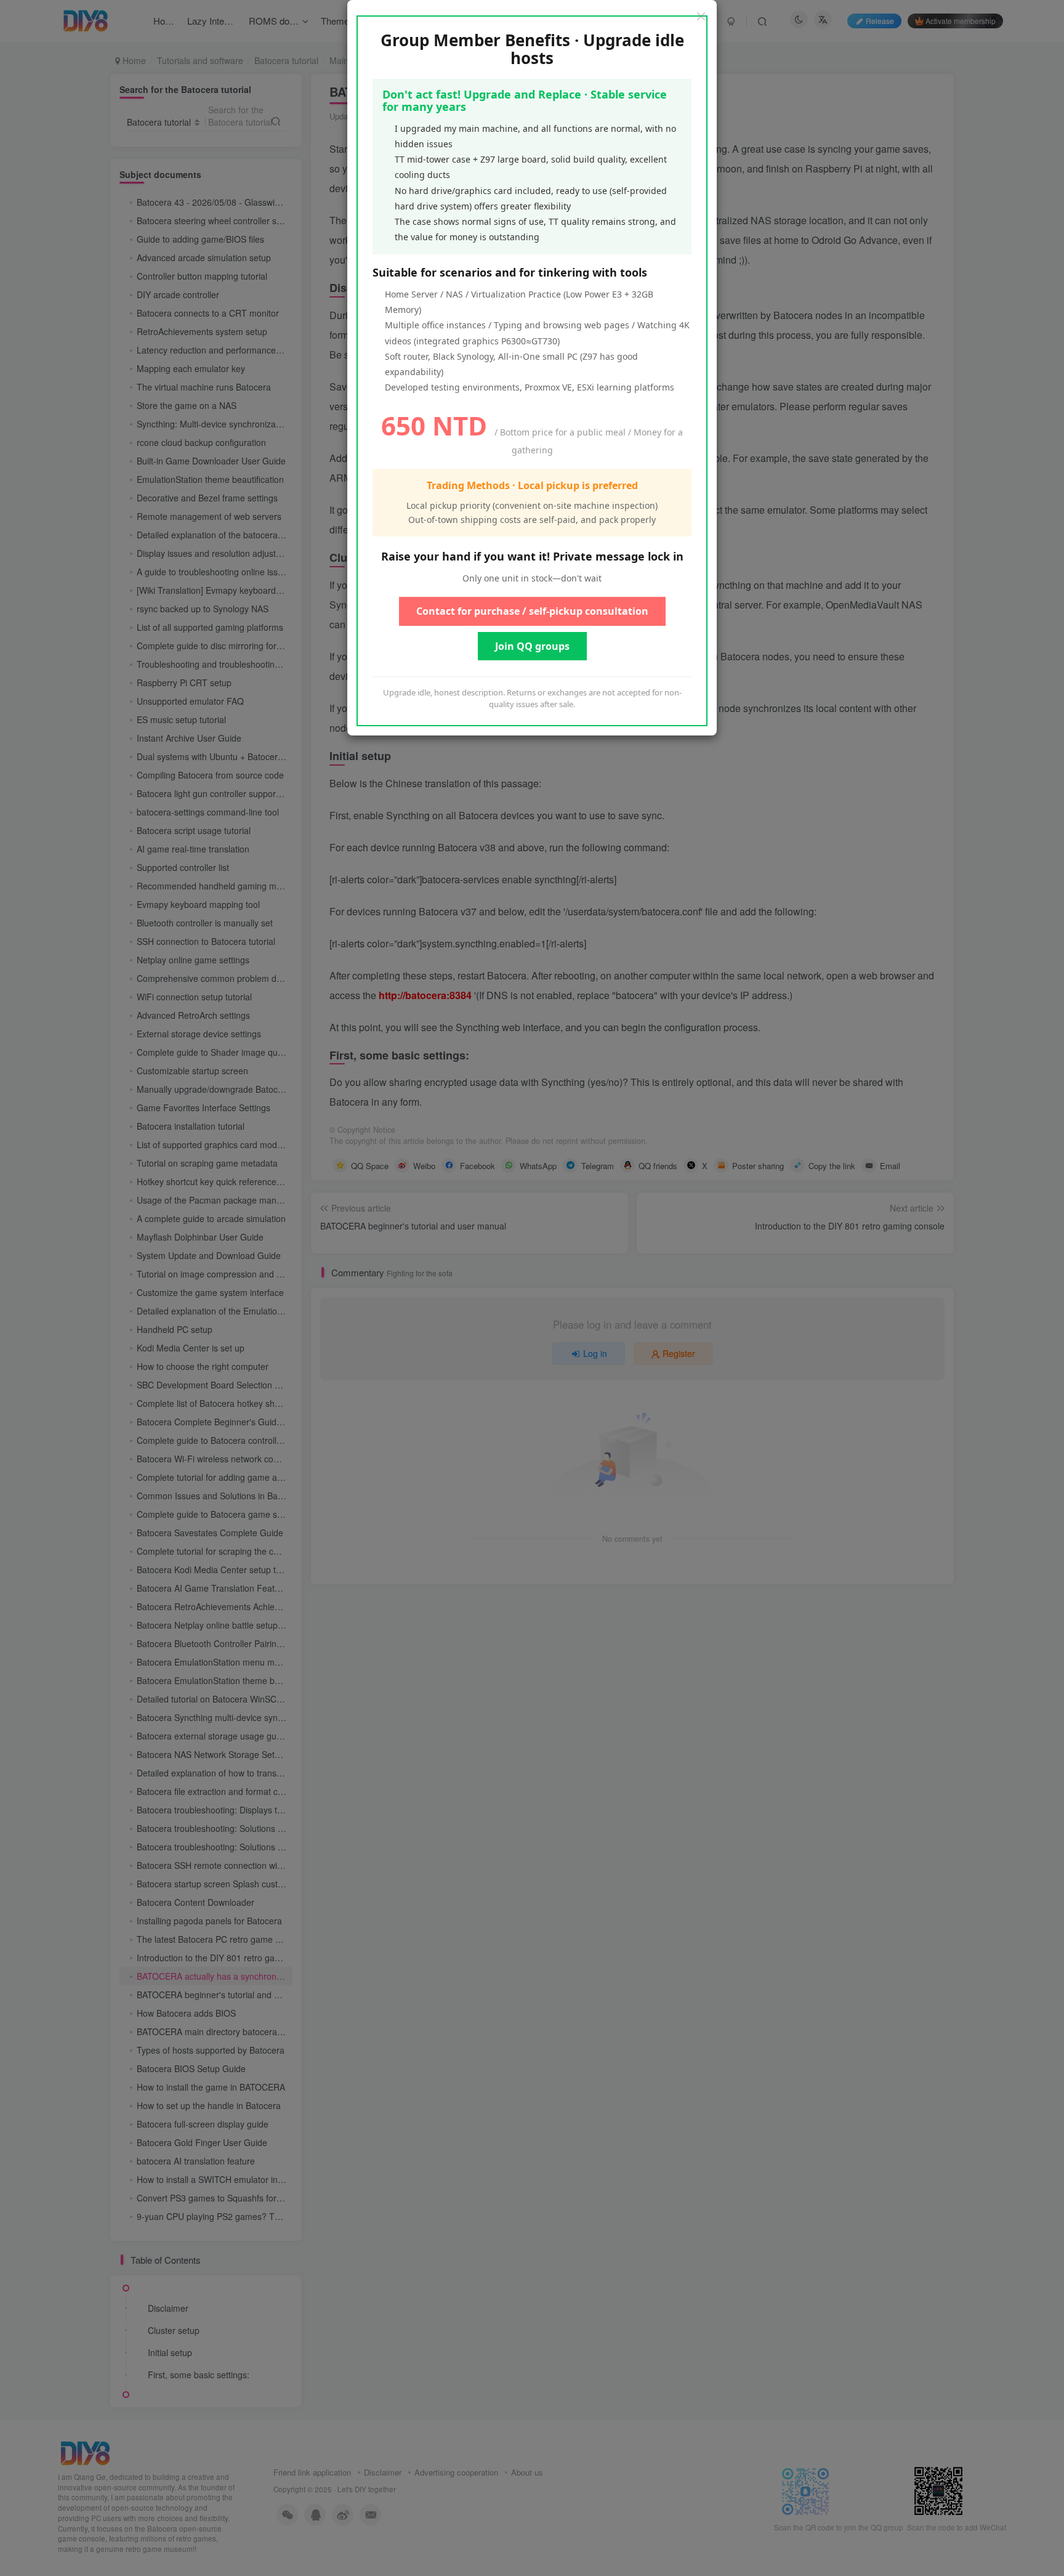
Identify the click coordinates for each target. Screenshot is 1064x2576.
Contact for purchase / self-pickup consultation (532, 611)
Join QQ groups (532, 646)
